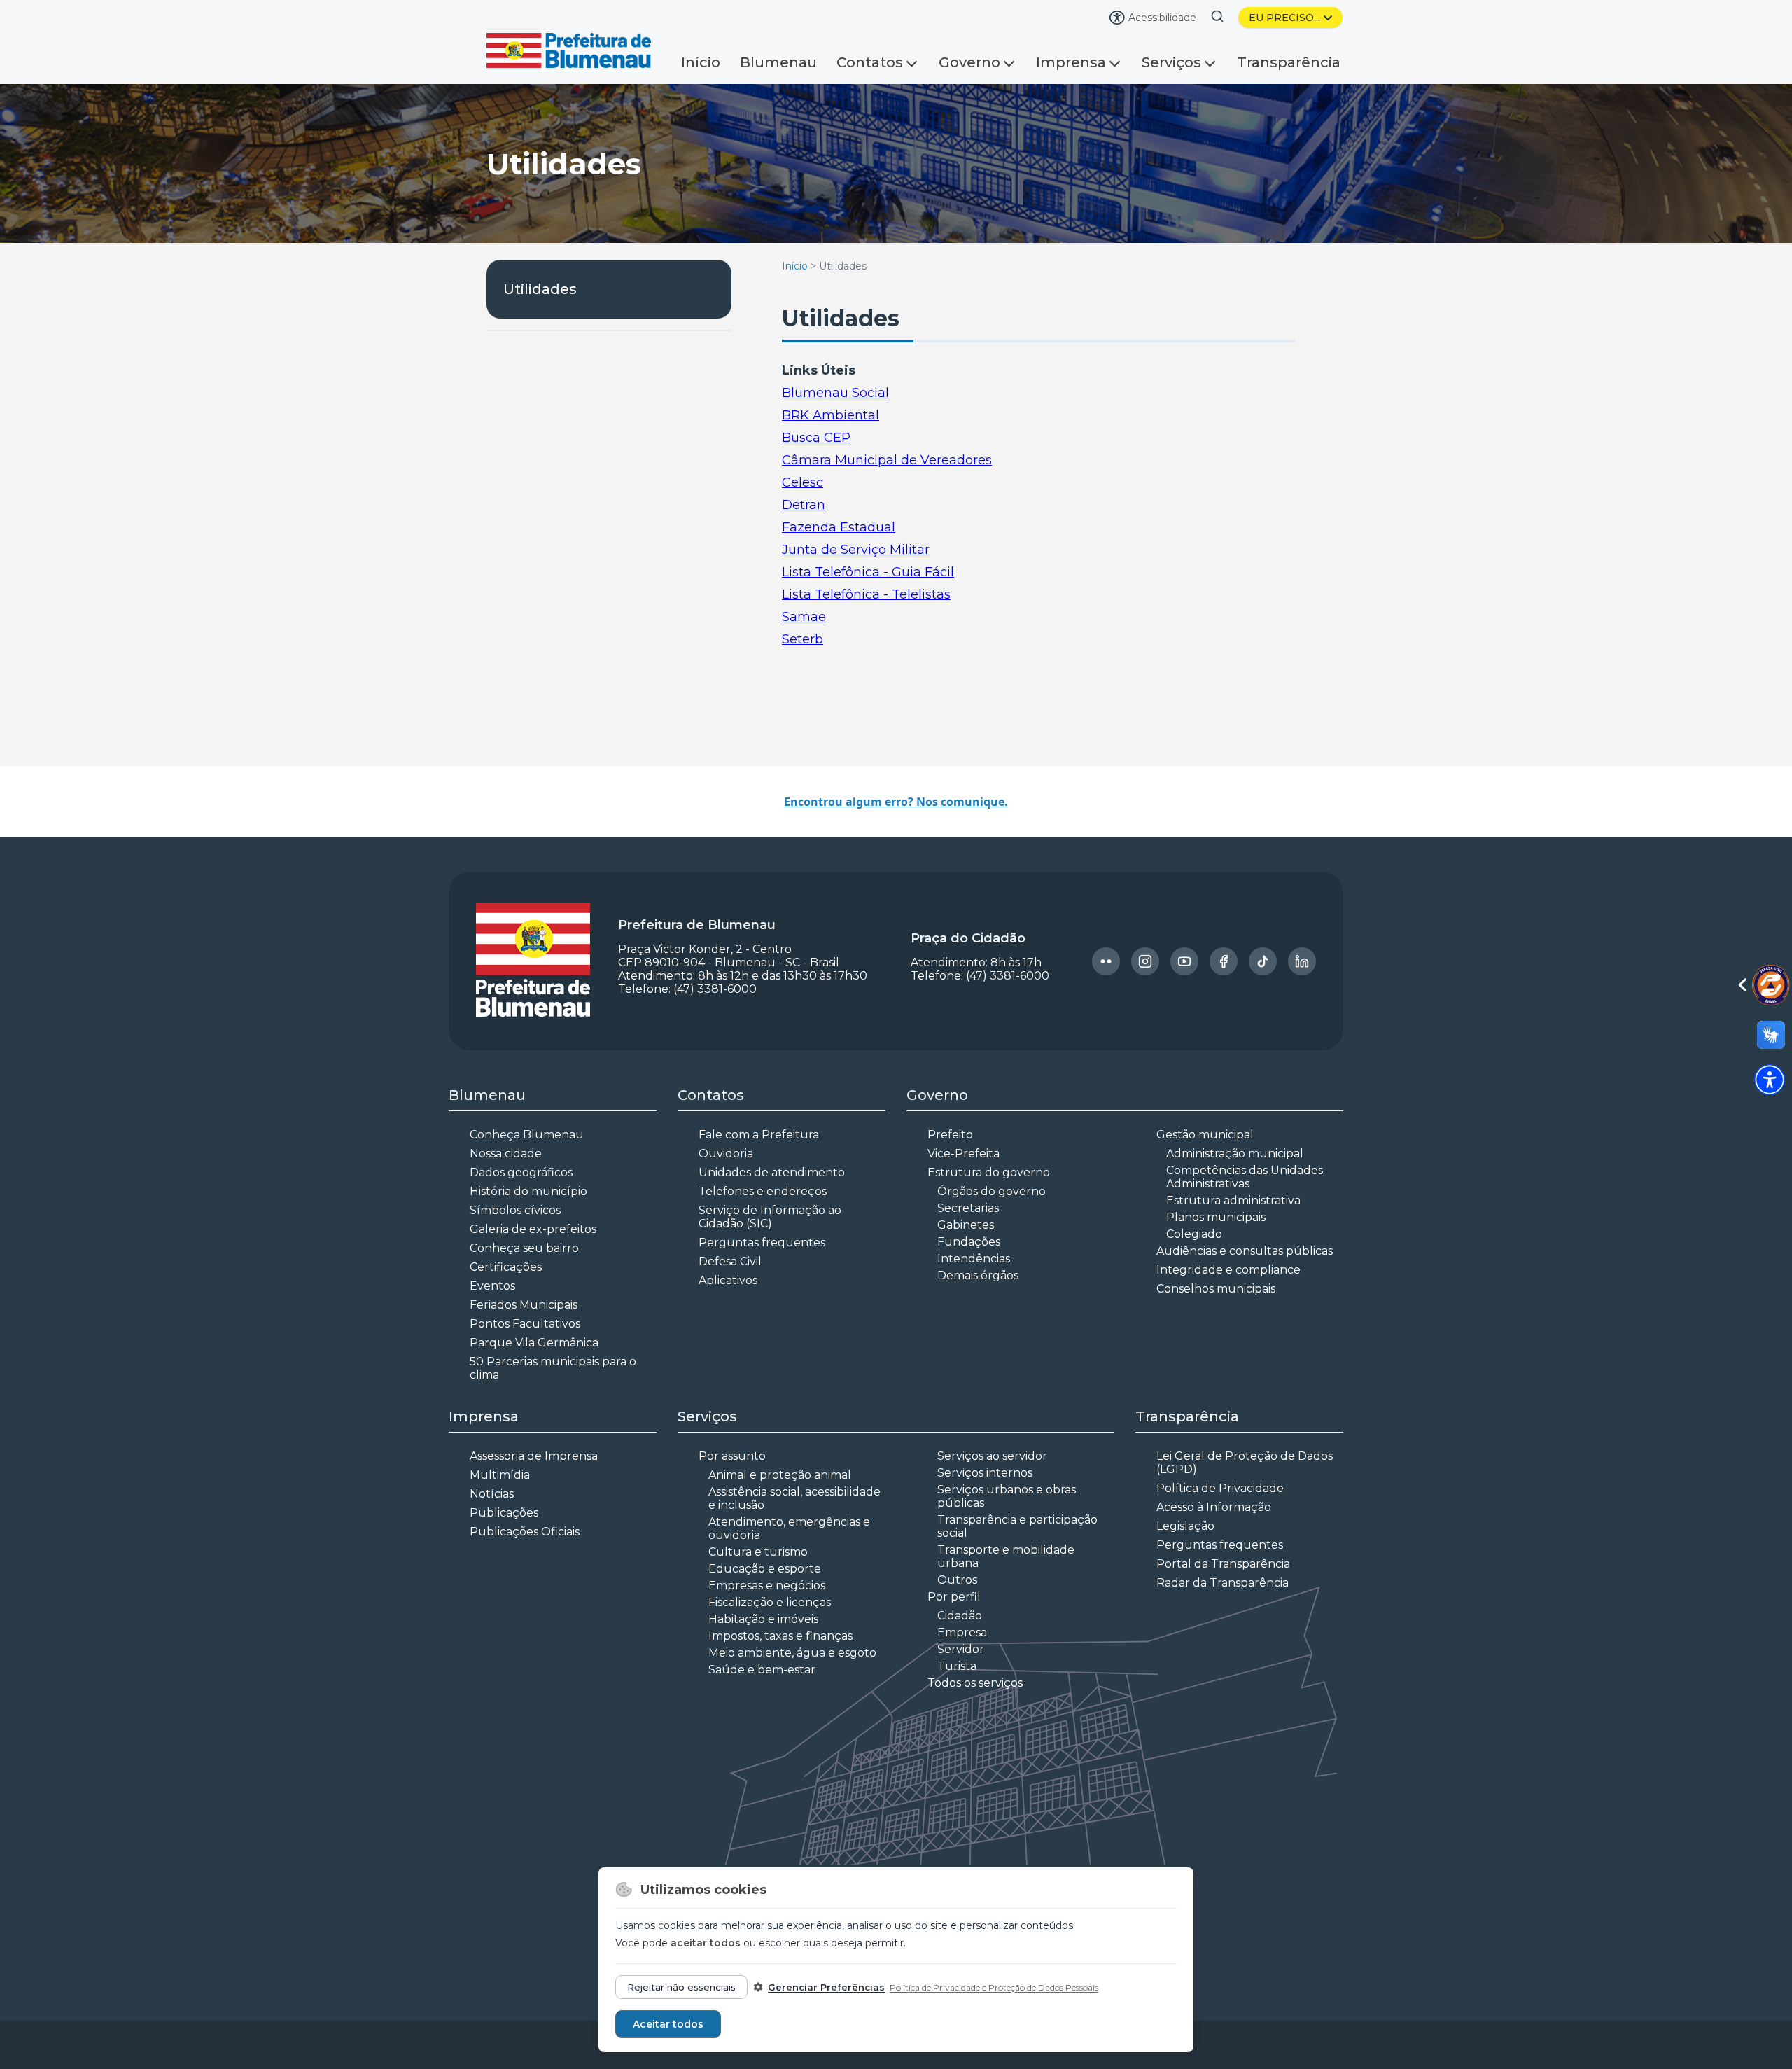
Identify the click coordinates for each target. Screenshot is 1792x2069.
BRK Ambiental (831, 415)
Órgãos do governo (992, 1191)
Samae (804, 617)
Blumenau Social (835, 393)
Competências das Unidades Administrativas (1245, 1177)
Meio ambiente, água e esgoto (792, 1653)
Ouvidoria (726, 1154)
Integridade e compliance (1228, 1270)
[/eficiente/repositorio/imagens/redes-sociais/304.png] (1184, 961)
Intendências (974, 1259)
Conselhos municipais (1216, 1289)
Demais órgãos (978, 1275)
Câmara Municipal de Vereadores (887, 460)
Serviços (1171, 62)
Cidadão (960, 1616)
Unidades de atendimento (772, 1172)
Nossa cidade (506, 1154)
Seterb (803, 639)
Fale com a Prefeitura (759, 1135)
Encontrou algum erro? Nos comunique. (896, 802)
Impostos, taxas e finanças (780, 1636)
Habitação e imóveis (763, 1619)
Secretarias (968, 1208)
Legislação (1185, 1526)
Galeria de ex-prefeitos (533, 1229)
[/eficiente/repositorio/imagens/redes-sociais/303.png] (1145, 961)
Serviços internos (985, 1473)
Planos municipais (1216, 1217)
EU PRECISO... (1284, 18)
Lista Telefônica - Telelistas (866, 594)
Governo (969, 62)
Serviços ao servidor (992, 1456)
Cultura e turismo (758, 1552)
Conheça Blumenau (527, 1135)
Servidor (961, 1649)
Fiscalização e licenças (770, 1602)
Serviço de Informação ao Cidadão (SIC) (770, 1217)
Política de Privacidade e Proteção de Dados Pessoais (994, 1987)
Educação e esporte (765, 1569)
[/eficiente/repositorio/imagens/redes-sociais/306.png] (1263, 961)
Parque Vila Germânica (534, 1343)
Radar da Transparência (1223, 1583)
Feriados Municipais (524, 1305)
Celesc (803, 482)
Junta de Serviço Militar (856, 550)
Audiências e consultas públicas (1245, 1251)
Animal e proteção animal (780, 1475)
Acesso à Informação (1214, 1507)
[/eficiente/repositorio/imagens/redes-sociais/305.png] (1224, 961)
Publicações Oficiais (525, 1532)
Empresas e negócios (767, 1586)
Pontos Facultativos (525, 1324)
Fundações (969, 1242)
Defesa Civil (730, 1261)
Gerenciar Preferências (826, 1987)
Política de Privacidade (1220, 1488)
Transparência (1289, 62)
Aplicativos (728, 1280)
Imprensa (1071, 62)
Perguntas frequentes (762, 1242)
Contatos (870, 62)
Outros (957, 1580)
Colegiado (1194, 1234)
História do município (528, 1191)
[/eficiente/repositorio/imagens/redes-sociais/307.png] (1302, 961)
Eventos (492, 1286)
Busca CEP (816, 438)
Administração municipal (1235, 1154)
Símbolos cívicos (515, 1210)
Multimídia (500, 1475)
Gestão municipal (1205, 1135)
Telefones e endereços (763, 1191)
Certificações (506, 1267)
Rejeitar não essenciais (681, 1987)
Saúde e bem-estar (762, 1670)
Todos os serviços (975, 1683)
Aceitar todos (668, 2024)
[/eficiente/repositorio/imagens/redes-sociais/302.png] (1106, 961)
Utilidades (540, 289)
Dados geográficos (521, 1172)
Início (701, 62)
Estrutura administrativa (1233, 1200)
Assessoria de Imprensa (534, 1456)
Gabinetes (966, 1225)
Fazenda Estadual (839, 527)
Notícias (492, 1494)
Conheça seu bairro (524, 1248)
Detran (804, 505)
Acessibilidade (1162, 18)
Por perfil (954, 1597)
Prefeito (950, 1135)
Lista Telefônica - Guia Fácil (868, 572)
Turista (957, 1666)
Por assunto (732, 1456)
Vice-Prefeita (964, 1154)
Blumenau (778, 62)
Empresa (962, 1632)
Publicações (504, 1513)
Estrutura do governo (989, 1172)
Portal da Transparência (1223, 1564)
